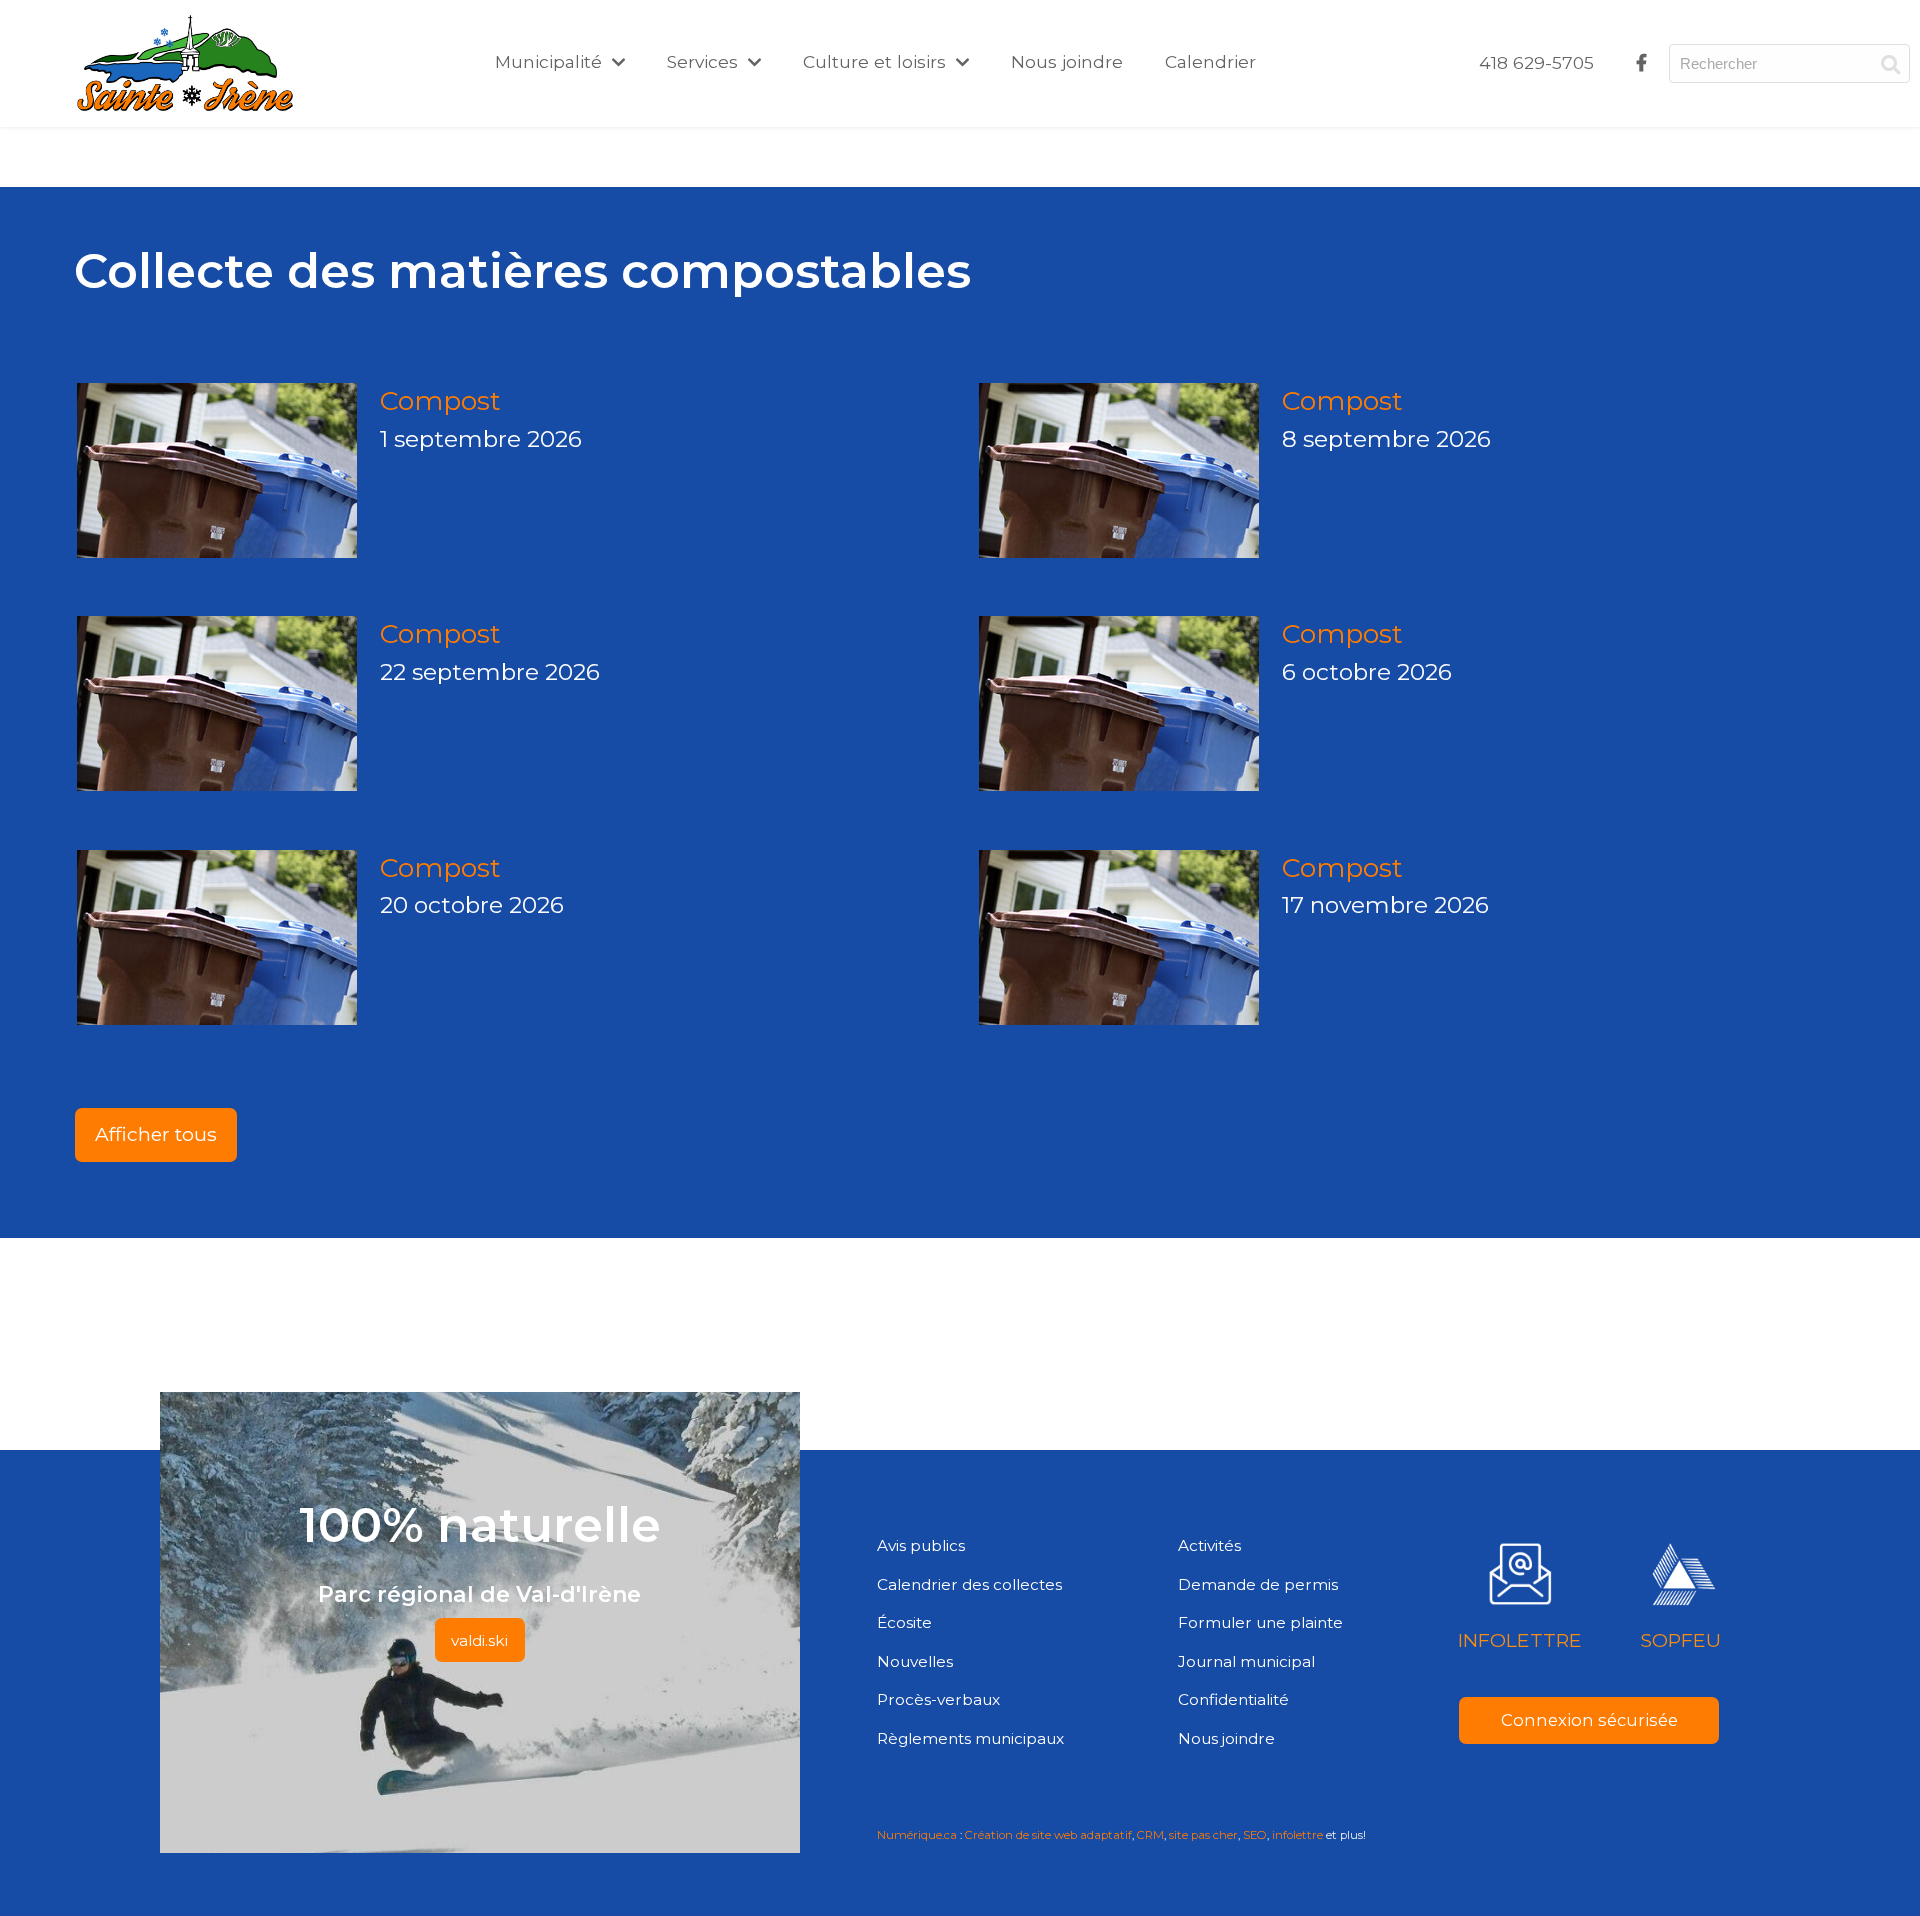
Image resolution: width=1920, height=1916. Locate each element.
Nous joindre (1067, 61)
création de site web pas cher (808, 1897)
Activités (1209, 1545)
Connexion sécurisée (1589, 1720)
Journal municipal (1246, 1661)
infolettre (1297, 1835)
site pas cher (1203, 1835)
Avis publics (921, 1545)
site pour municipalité (637, 1897)
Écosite (904, 1622)
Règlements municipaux (970, 1738)
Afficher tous (156, 1134)
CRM (1150, 1835)
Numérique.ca (917, 1835)
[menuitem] (1536, 63)
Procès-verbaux (938, 1699)
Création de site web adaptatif (1048, 1835)
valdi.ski (479, 1640)
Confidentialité (1233, 1699)
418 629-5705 (1536, 62)
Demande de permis (1258, 1584)
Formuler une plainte (1260, 1622)
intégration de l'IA (505, 1897)
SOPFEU (1680, 1640)
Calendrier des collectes (969, 1584)
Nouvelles (915, 1661)
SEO (1255, 1835)
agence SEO (402, 1897)
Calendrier (1210, 61)
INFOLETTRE (1520, 1640)
